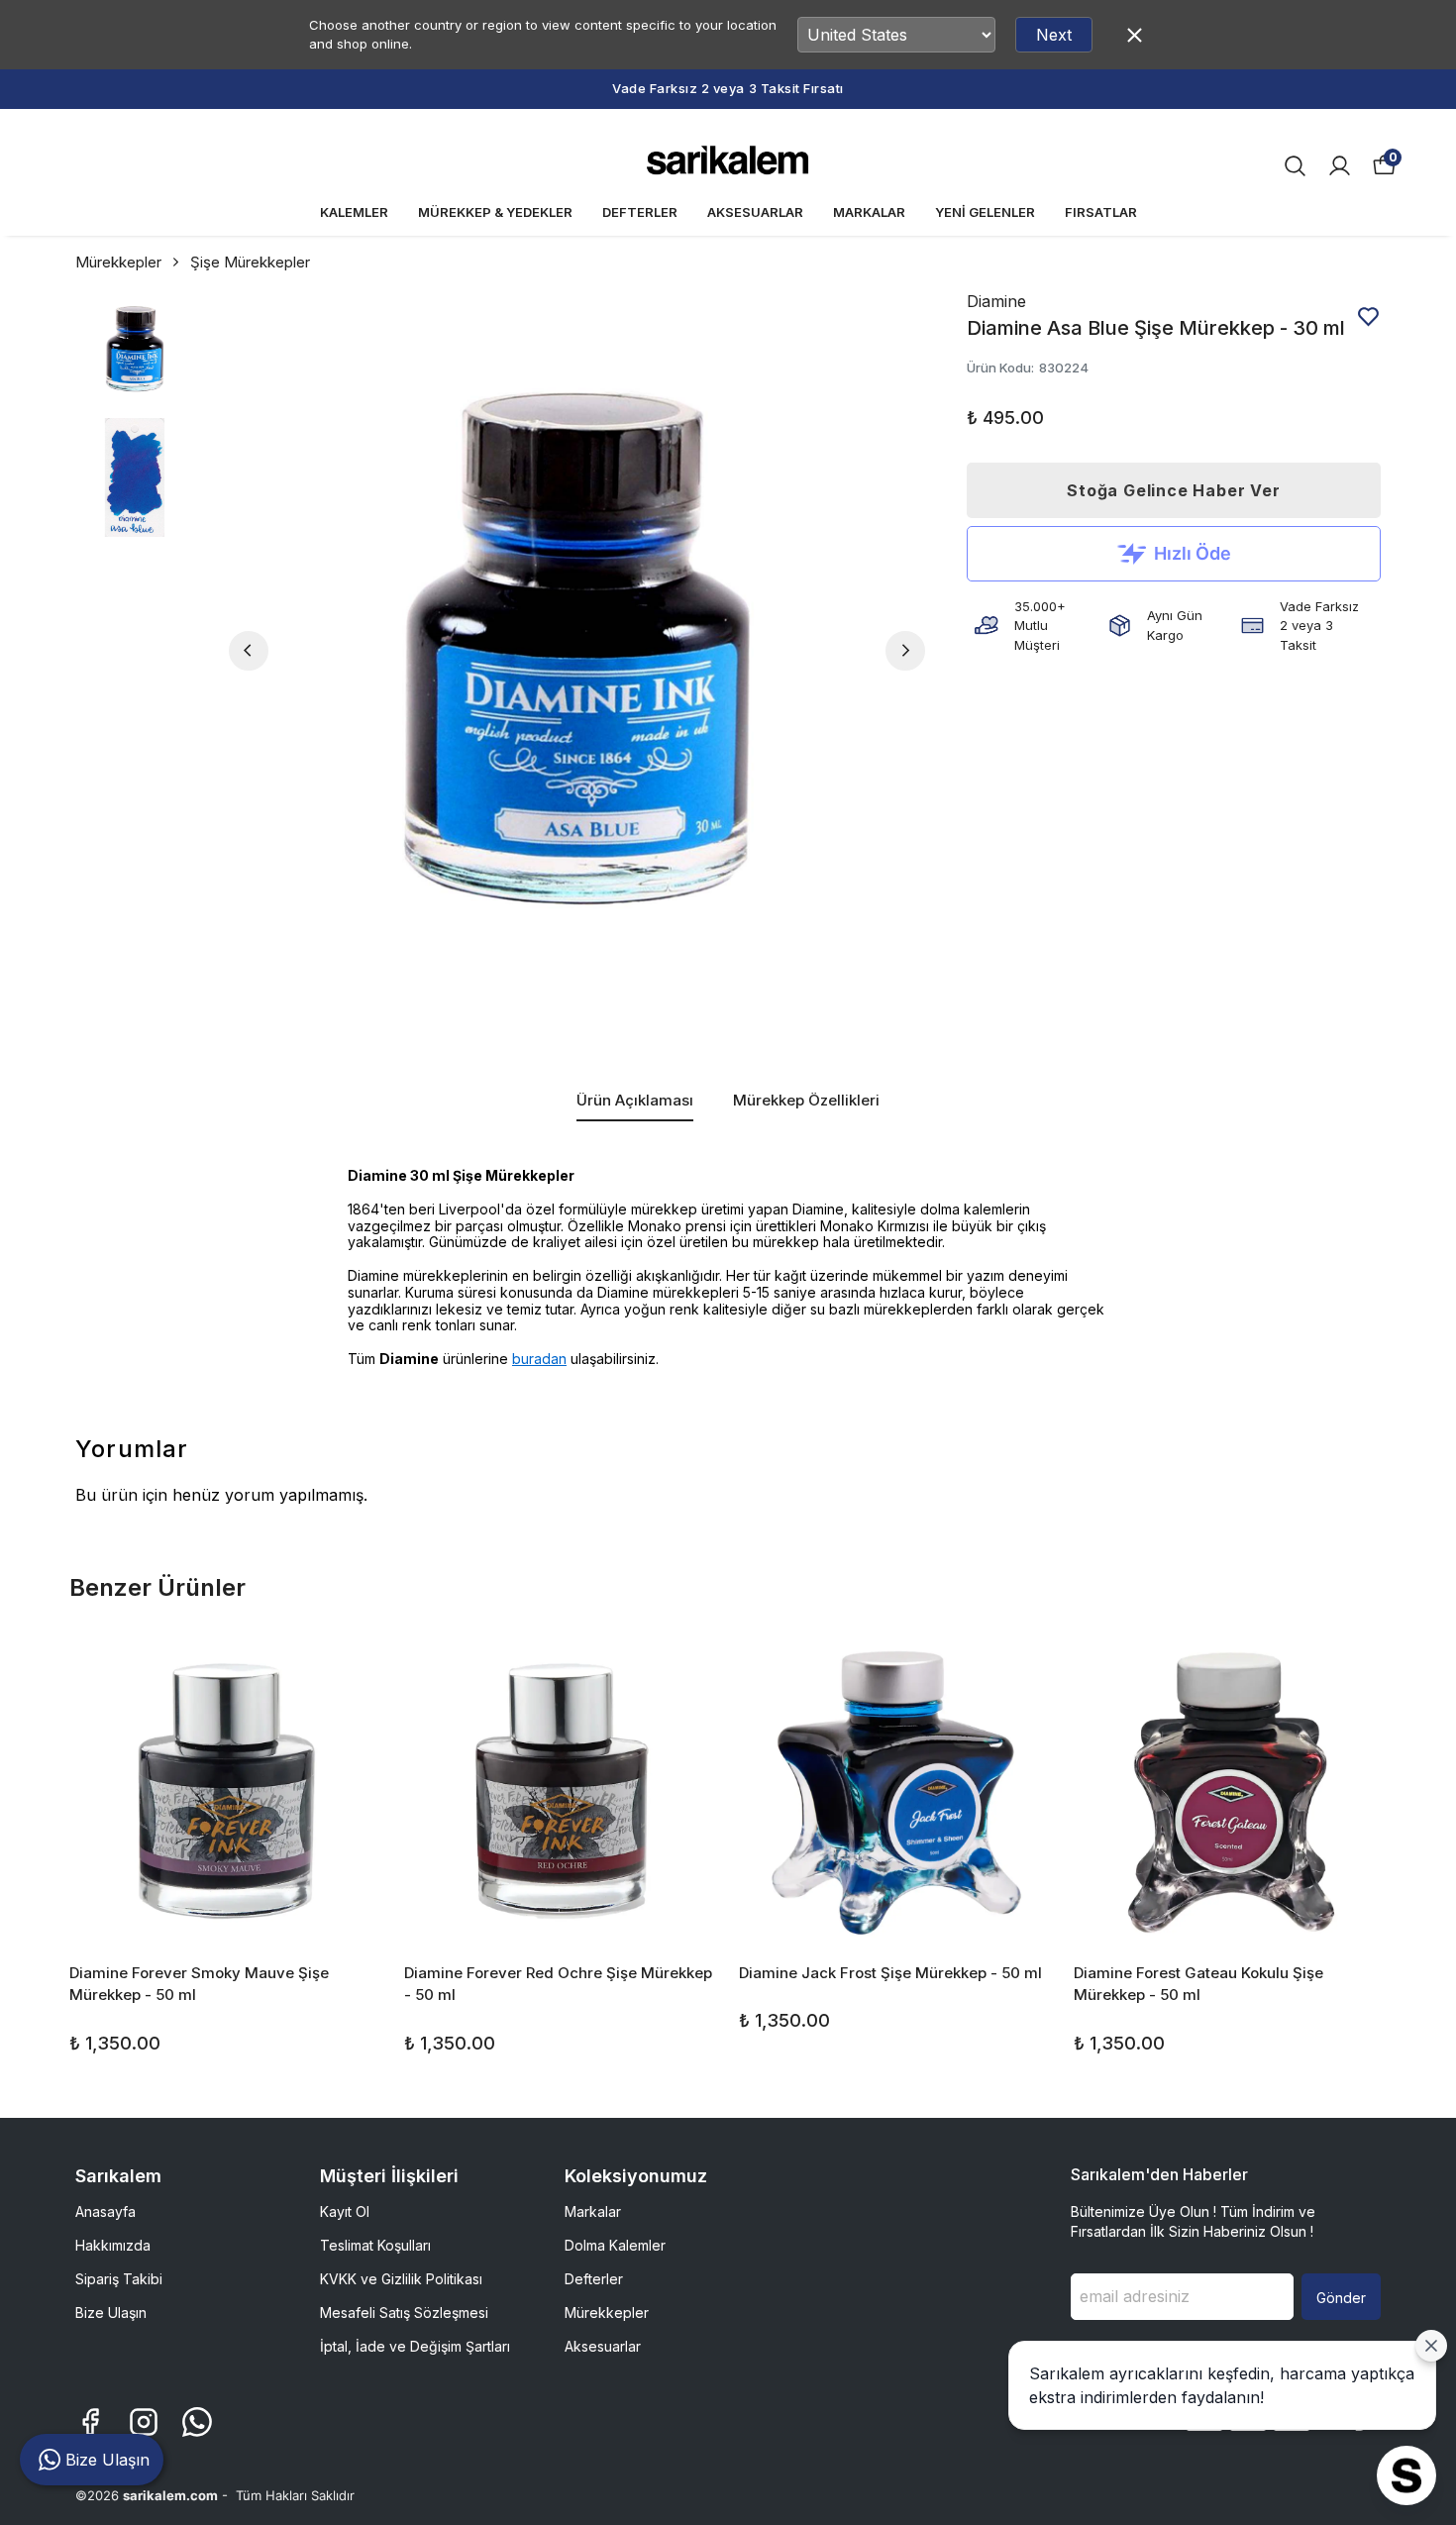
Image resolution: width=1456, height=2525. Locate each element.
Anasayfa (105, 2211)
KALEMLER (354, 212)
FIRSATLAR (1101, 212)
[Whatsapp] (197, 2422)
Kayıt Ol (345, 2211)
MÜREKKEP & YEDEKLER (495, 212)
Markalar (593, 2211)
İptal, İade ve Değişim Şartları (415, 2346)
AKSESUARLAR (755, 212)
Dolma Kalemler (615, 2245)
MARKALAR (869, 212)
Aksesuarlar (603, 2346)
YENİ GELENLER (985, 212)
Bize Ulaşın (111, 2313)
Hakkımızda (113, 2245)
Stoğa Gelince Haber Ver (1173, 490)
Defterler (594, 2279)
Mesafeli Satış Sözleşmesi (404, 2313)
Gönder (1341, 2298)
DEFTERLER (640, 212)
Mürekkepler (118, 262)
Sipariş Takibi (119, 2279)
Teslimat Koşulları (375, 2245)
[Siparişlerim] (1340, 166)
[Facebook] (90, 2422)
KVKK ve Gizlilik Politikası (401, 2279)
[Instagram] (144, 2422)
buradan (539, 1359)
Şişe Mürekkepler (250, 262)
